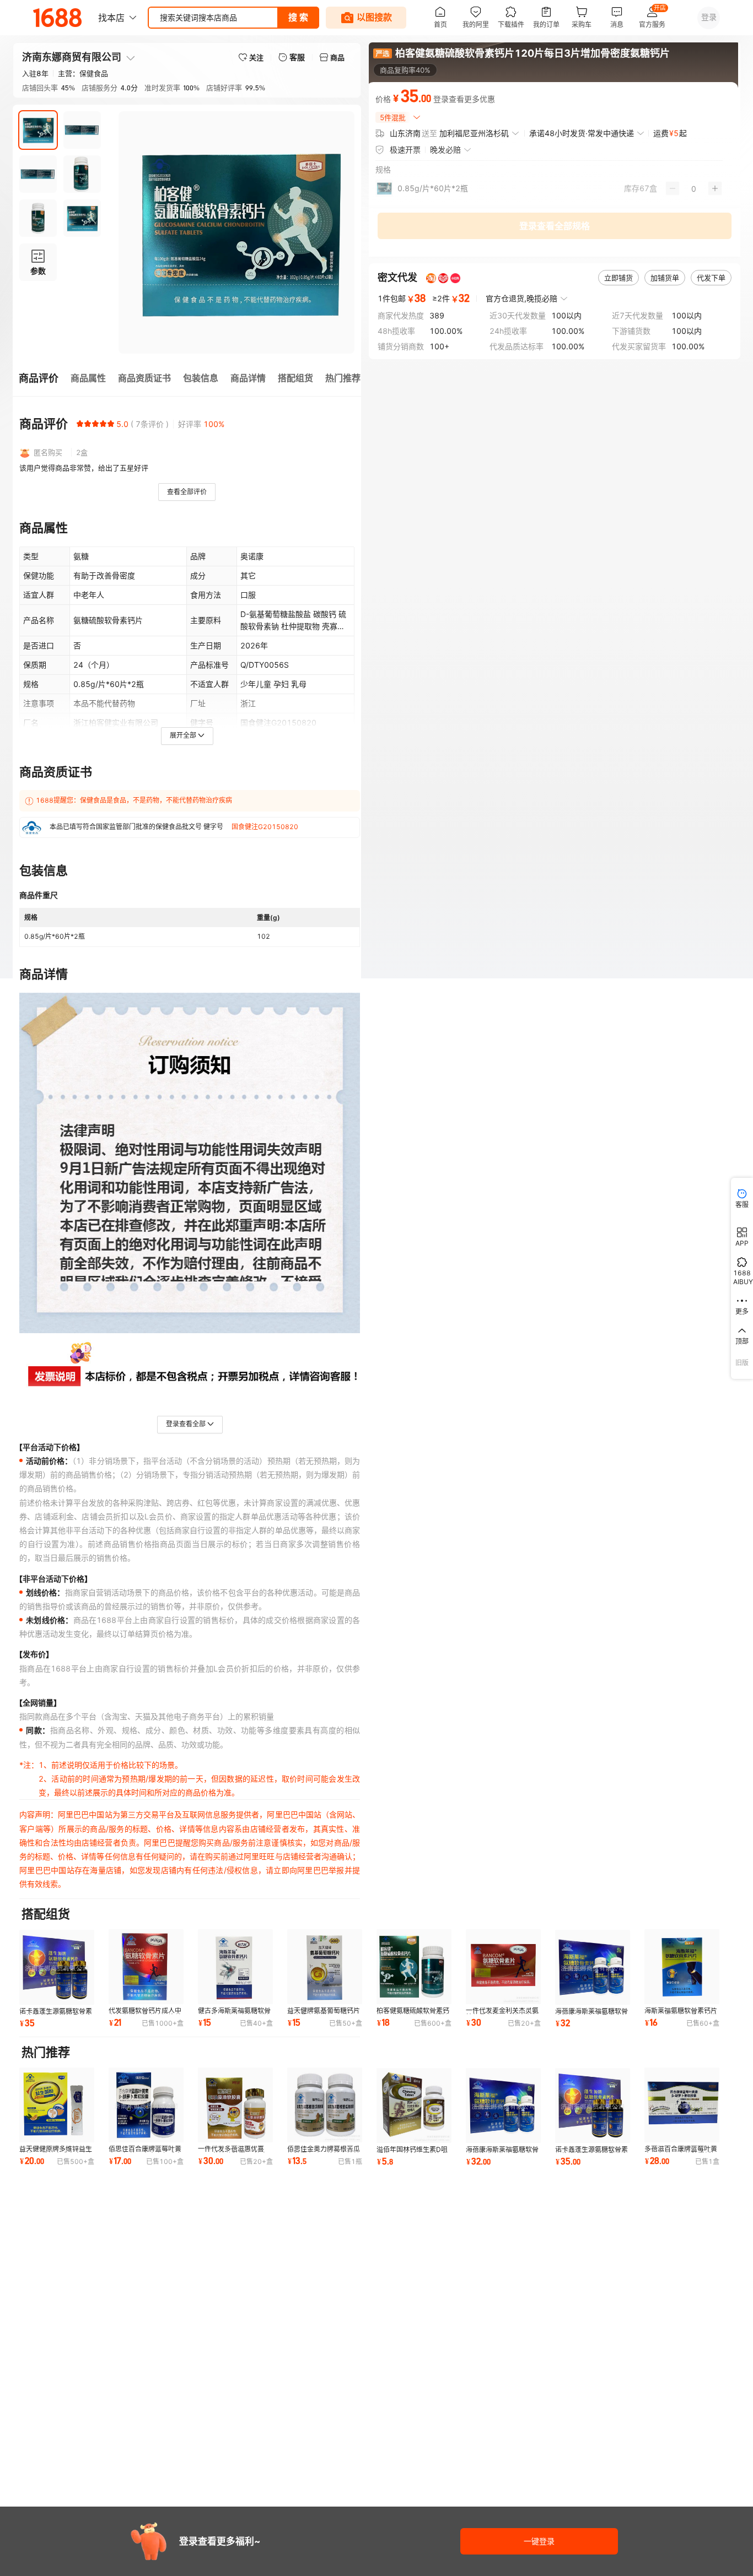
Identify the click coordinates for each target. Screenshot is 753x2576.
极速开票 (405, 150)
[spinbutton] (694, 188)
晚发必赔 (445, 150)
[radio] (80, 424)
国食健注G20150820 (265, 827)
